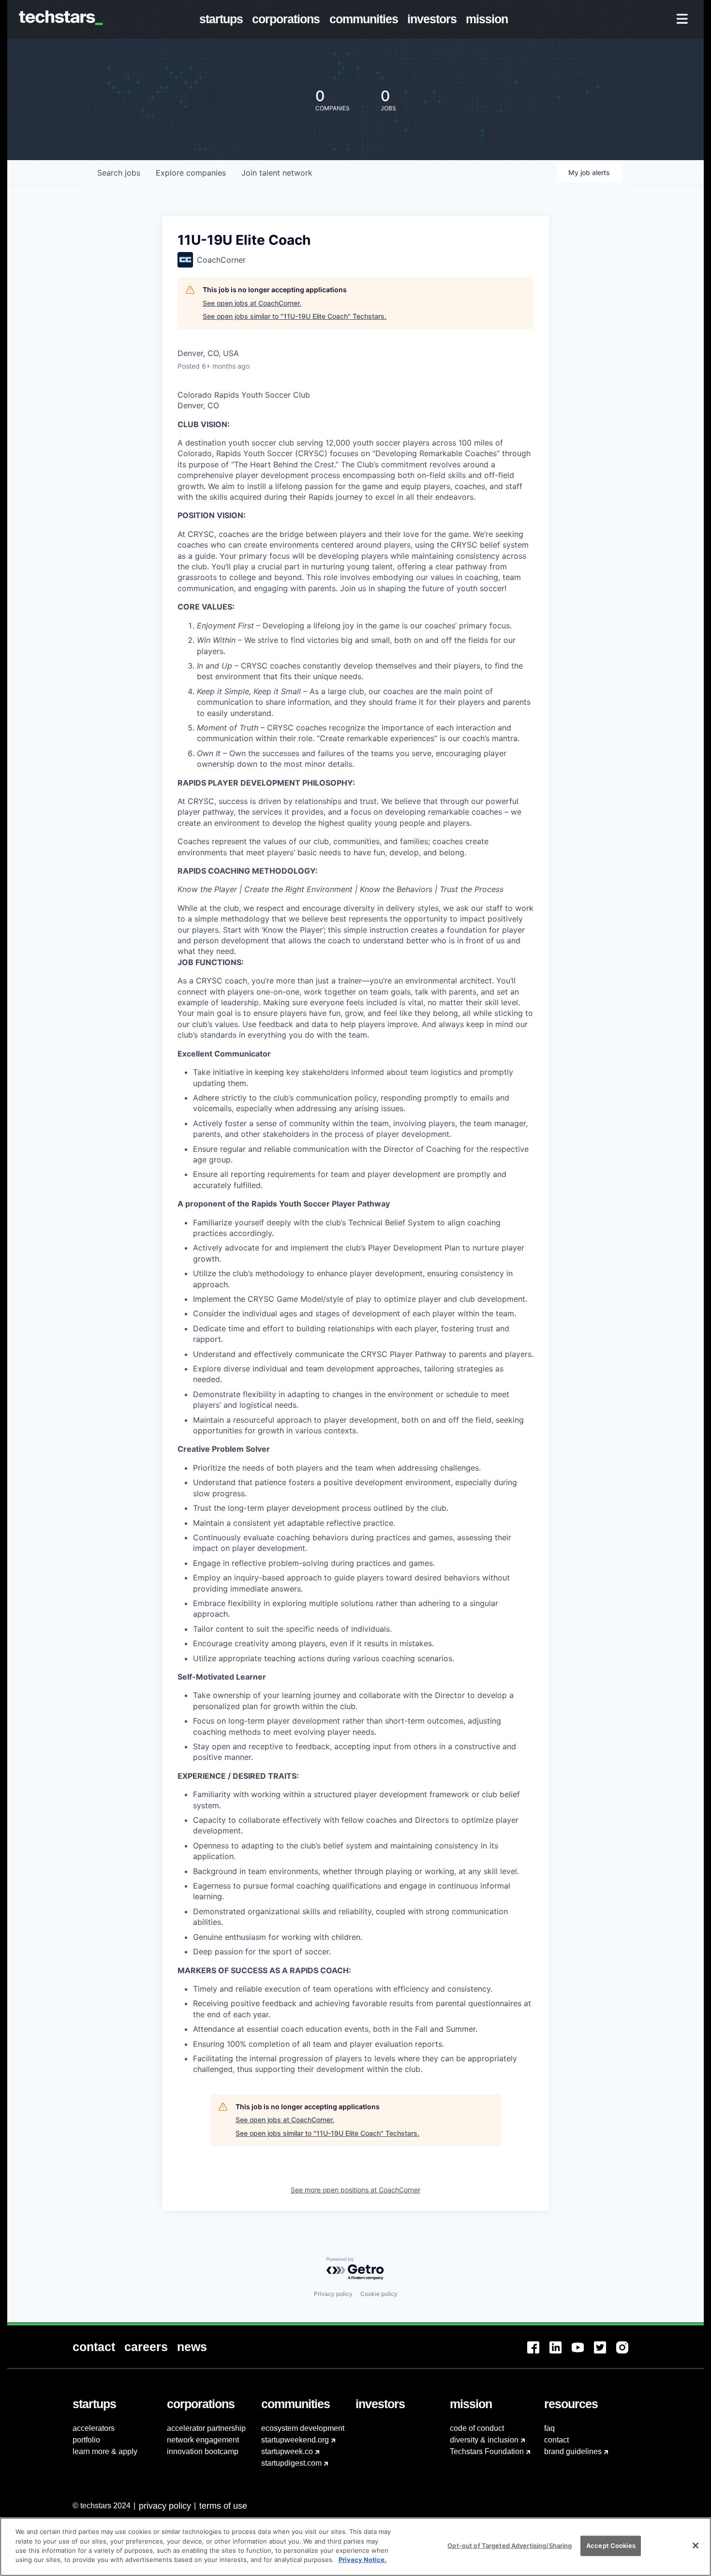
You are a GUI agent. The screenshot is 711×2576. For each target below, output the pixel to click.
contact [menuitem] (556, 2440)
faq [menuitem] (549, 2428)
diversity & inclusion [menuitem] (484, 2440)
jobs (119, 173)
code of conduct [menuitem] (477, 2428)
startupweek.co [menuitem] (287, 2451)
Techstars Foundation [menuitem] (487, 2451)
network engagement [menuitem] (203, 2440)
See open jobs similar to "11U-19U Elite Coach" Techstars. (295, 316)
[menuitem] (223, 19)
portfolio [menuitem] (86, 2440)
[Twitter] (605, 2353)
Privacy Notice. (363, 2560)
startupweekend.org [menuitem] (295, 2440)
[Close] (696, 2546)
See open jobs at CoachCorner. (252, 303)
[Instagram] (627, 2353)
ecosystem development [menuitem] (303, 2428)
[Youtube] (583, 2353)
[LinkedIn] (561, 2353)
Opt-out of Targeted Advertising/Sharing (510, 2546)
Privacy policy (333, 2294)
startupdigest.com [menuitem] (291, 2463)
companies (191, 173)
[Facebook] (538, 2353)
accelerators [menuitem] (94, 2428)
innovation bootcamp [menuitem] (203, 2451)
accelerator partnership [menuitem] (206, 2428)
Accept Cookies (611, 2546)
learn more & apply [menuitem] (105, 2451)
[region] (355, 2547)
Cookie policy (379, 2294)
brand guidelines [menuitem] (573, 2451)
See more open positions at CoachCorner (355, 2190)
